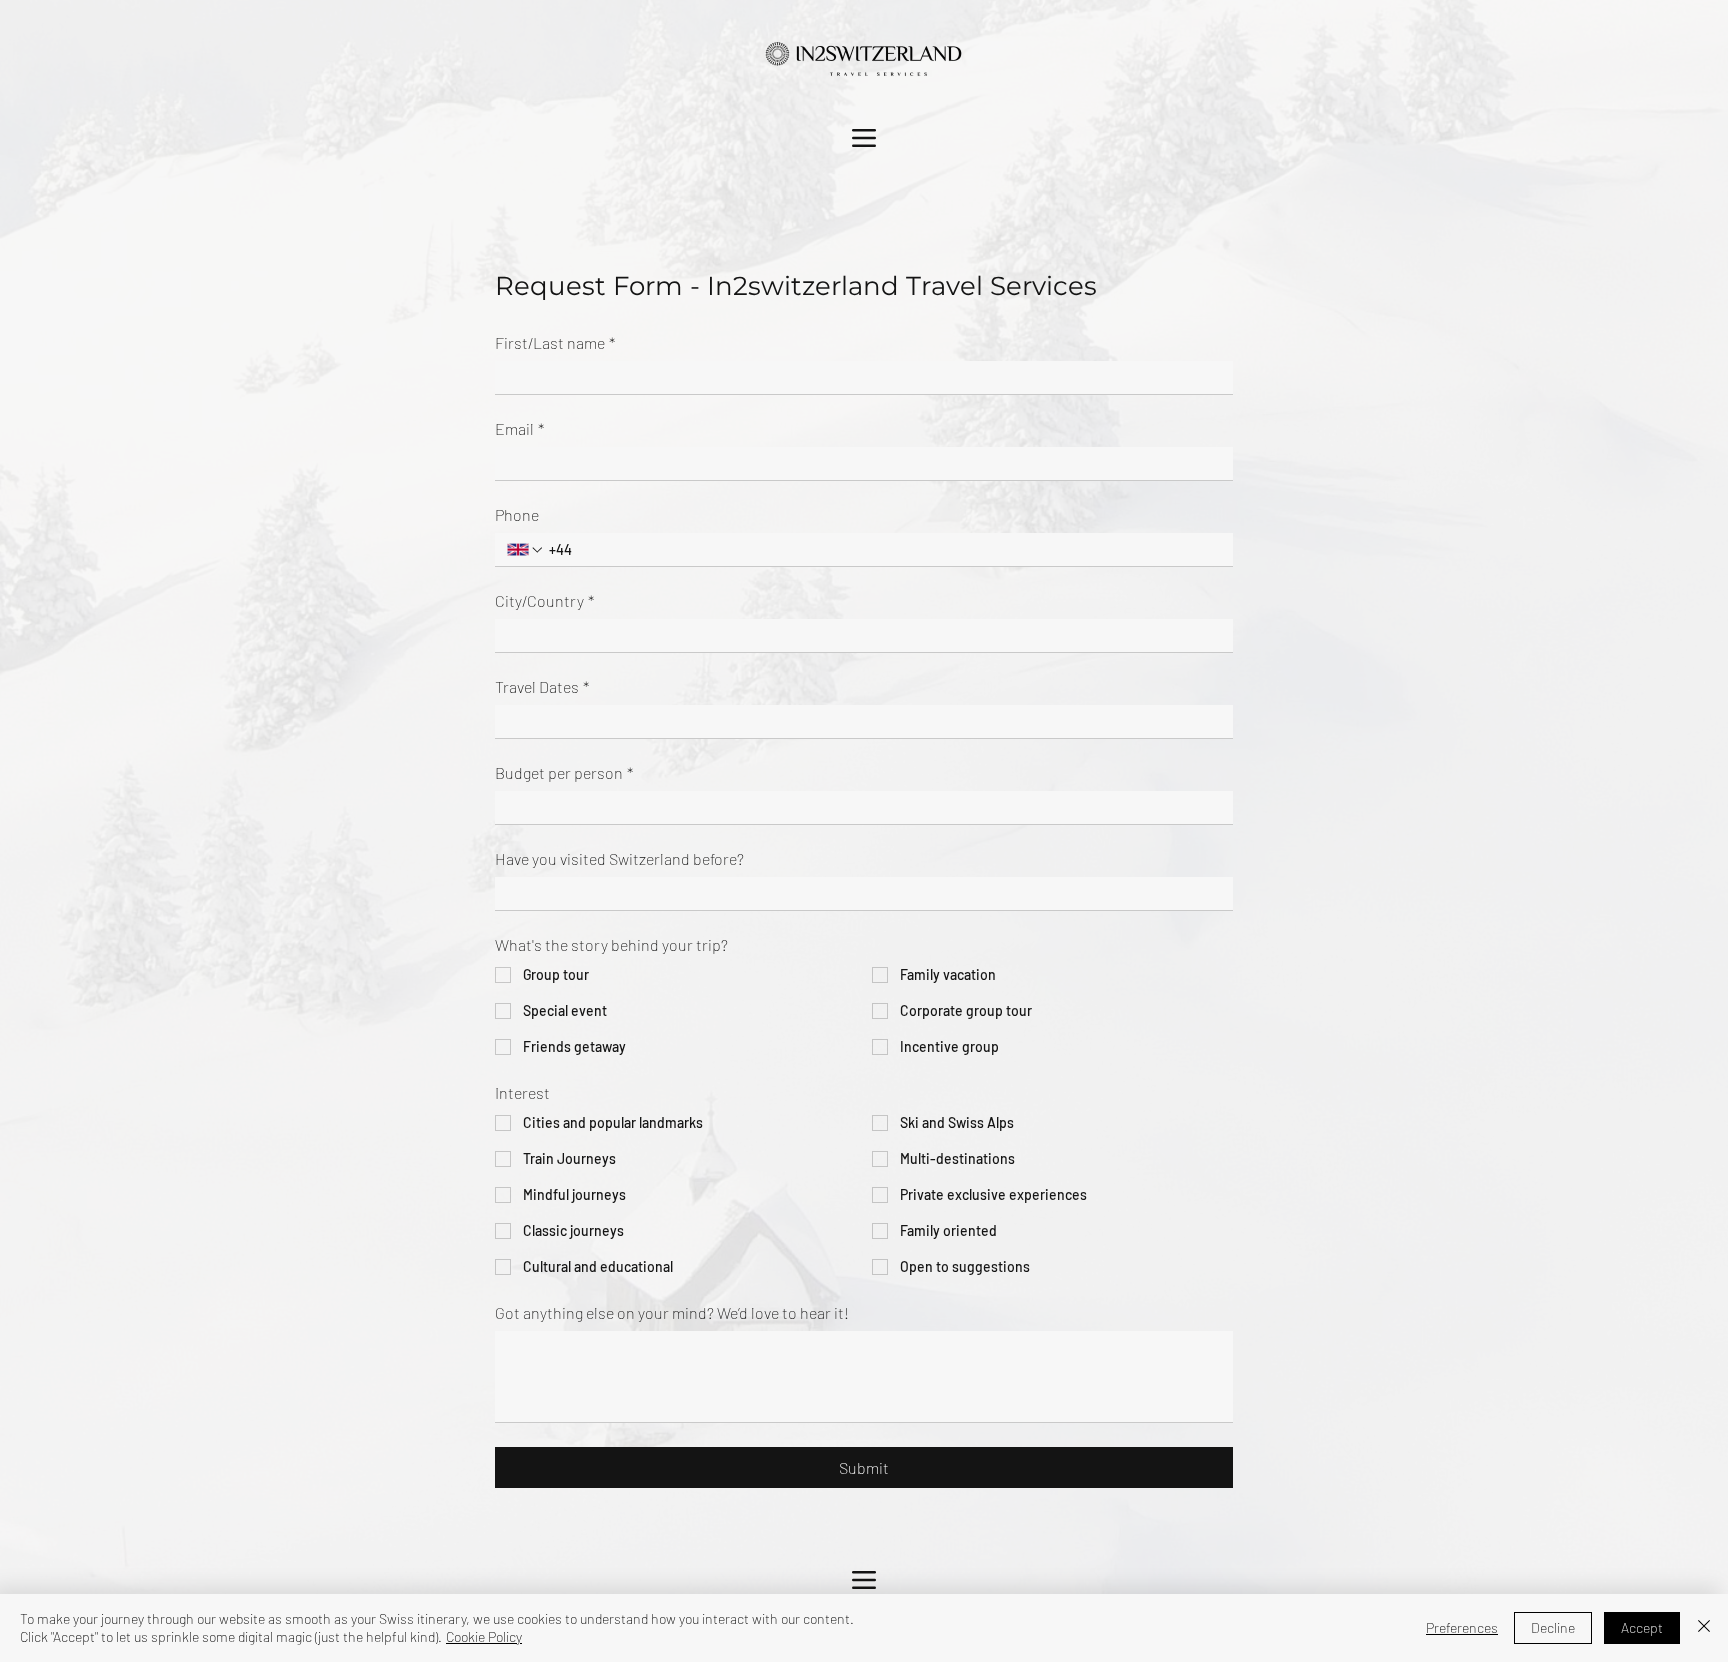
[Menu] (863, 138)
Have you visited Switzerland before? (619, 858)
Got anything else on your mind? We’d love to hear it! (672, 1312)
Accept (1642, 1627)
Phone (517, 514)
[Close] (1704, 1628)
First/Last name (555, 342)
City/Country (544, 600)
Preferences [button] (1462, 1627)
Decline (1553, 1627)
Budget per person (564, 772)
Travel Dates (542, 686)
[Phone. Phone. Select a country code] (526, 550)
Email (519, 428)
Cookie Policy (484, 1636)
